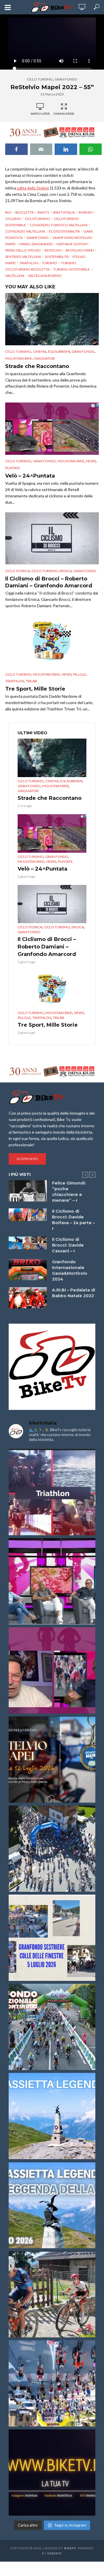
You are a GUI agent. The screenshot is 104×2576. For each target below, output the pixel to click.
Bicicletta (25, 212)
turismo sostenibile (71, 269)
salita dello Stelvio (32, 188)
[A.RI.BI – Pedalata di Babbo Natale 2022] (28, 1298)
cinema (40, 351)
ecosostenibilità (64, 231)
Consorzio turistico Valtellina (59, 225)
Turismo (50, 263)
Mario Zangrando (36, 244)
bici (8, 212)
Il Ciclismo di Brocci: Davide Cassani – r (68, 1245)
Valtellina (15, 276)
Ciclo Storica (17, 571)
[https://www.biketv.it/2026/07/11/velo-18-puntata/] (52, 1670)
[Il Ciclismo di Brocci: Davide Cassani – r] (28, 1243)
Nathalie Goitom (72, 244)
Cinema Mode (64, 114)
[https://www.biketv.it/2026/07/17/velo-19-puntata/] (52, 1581)
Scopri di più (27, 1159)
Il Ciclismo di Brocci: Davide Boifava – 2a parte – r (73, 1220)
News (91, 461)
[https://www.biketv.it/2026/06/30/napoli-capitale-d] (52, 2383)
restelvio (53, 250)
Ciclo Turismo (40, 79)
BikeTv (43, 212)
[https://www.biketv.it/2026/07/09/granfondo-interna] (52, 2027)
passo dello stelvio (23, 250)
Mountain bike (19, 358)
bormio (86, 212)
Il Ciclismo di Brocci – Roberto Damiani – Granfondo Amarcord (49, 582)
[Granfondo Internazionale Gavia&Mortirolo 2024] (28, 1270)
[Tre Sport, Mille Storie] (52, 642)
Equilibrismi (59, 351)
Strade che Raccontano (37, 366)
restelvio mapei (80, 250)
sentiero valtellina (23, 257)
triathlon (29, 263)
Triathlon (15, 681)
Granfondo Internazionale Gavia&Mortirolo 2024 (70, 1270)
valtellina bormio (45, 276)
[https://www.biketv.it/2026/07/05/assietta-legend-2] (52, 2205)
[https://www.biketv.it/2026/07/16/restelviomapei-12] (52, 1759)
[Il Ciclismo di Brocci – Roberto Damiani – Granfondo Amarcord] (52, 538)
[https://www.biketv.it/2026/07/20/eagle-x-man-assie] (52, 1492)
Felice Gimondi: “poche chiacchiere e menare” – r (69, 1192)
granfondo (37, 238)
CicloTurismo (37, 219)
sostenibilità (57, 257)
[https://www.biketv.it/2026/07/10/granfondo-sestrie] (52, 1938)
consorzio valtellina (25, 231)
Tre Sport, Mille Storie (35, 689)
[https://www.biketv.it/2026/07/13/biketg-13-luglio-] (52, 1849)
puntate (13, 468)
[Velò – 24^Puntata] (52, 429)
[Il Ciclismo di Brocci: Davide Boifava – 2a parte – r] (28, 1215)
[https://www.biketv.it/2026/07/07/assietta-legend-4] (52, 2116)
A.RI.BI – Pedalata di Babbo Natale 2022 (74, 1293)
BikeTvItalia (64, 212)
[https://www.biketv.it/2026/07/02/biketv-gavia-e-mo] (52, 2472)
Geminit (54, 2553)
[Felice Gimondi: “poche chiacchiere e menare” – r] (28, 1191)
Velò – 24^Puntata (30, 476)
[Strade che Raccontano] (52, 319)
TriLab (31, 681)
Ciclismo (13, 219)
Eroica (65, 571)
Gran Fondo (66, 79)
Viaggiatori (44, 358)
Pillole (80, 674)
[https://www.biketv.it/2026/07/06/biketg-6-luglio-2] (52, 2294)
